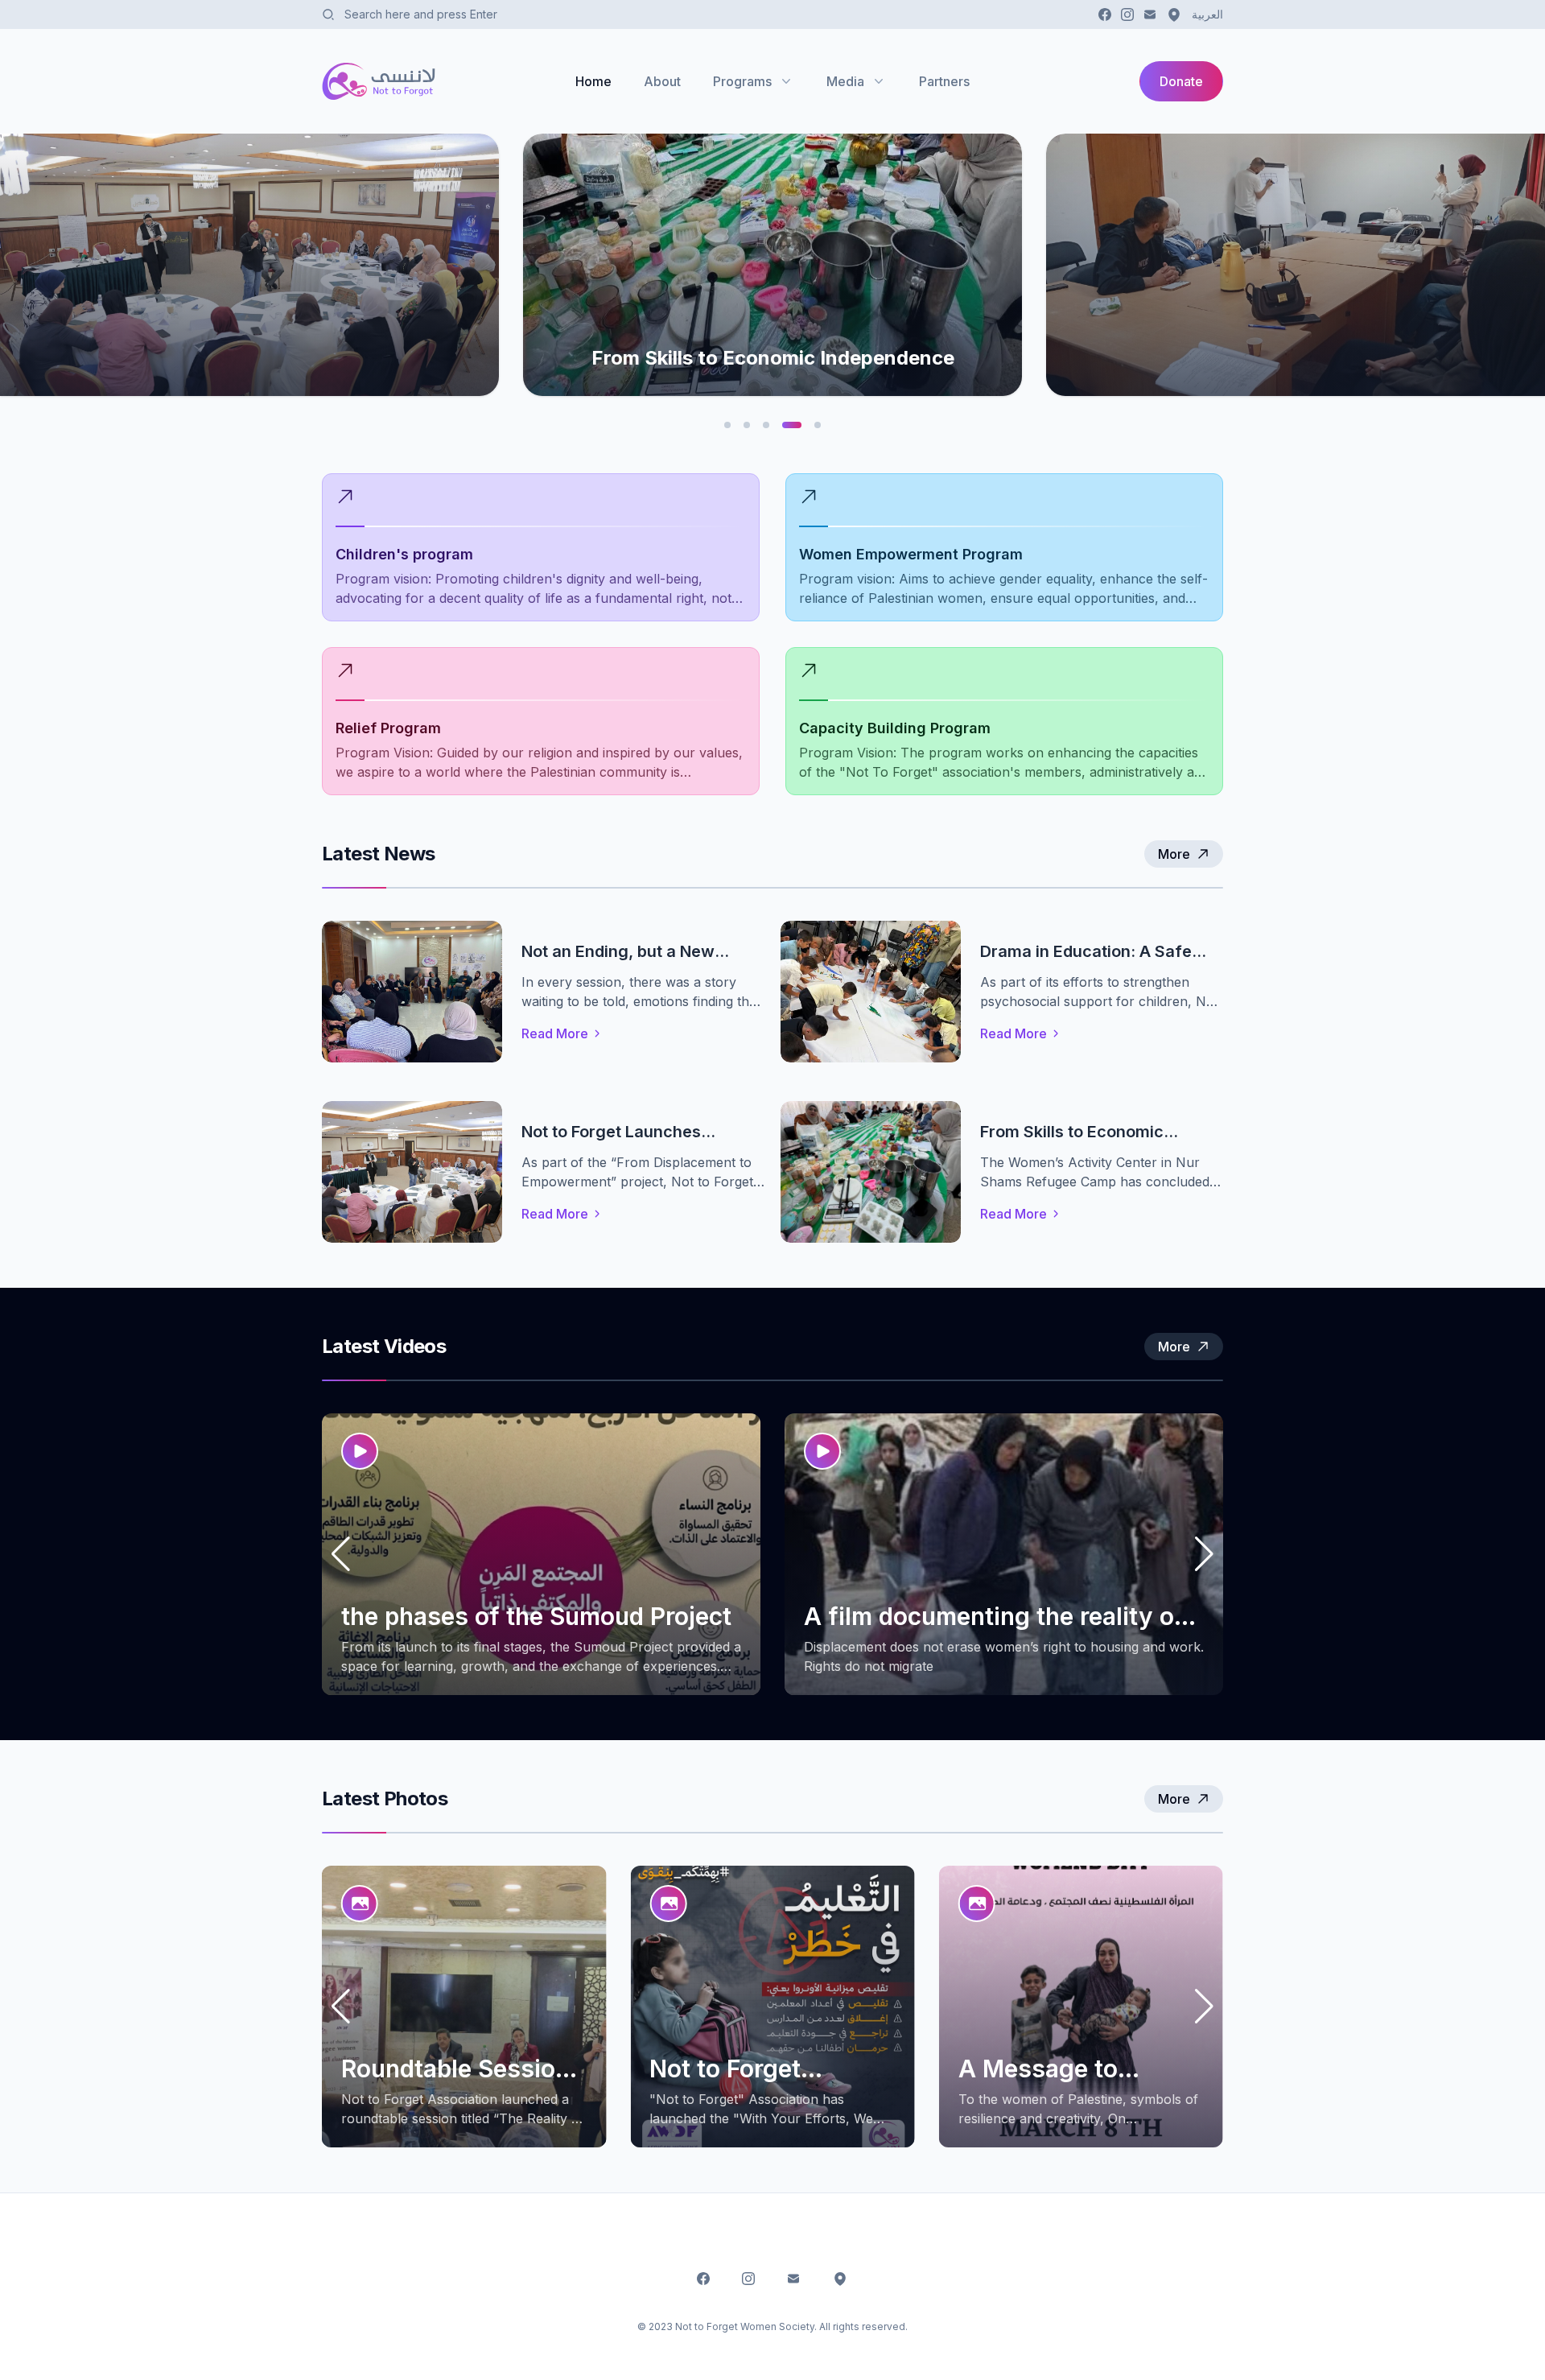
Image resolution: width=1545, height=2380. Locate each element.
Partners (944, 81)
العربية (1207, 14)
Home (593, 81)
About (662, 81)
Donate (1181, 81)
